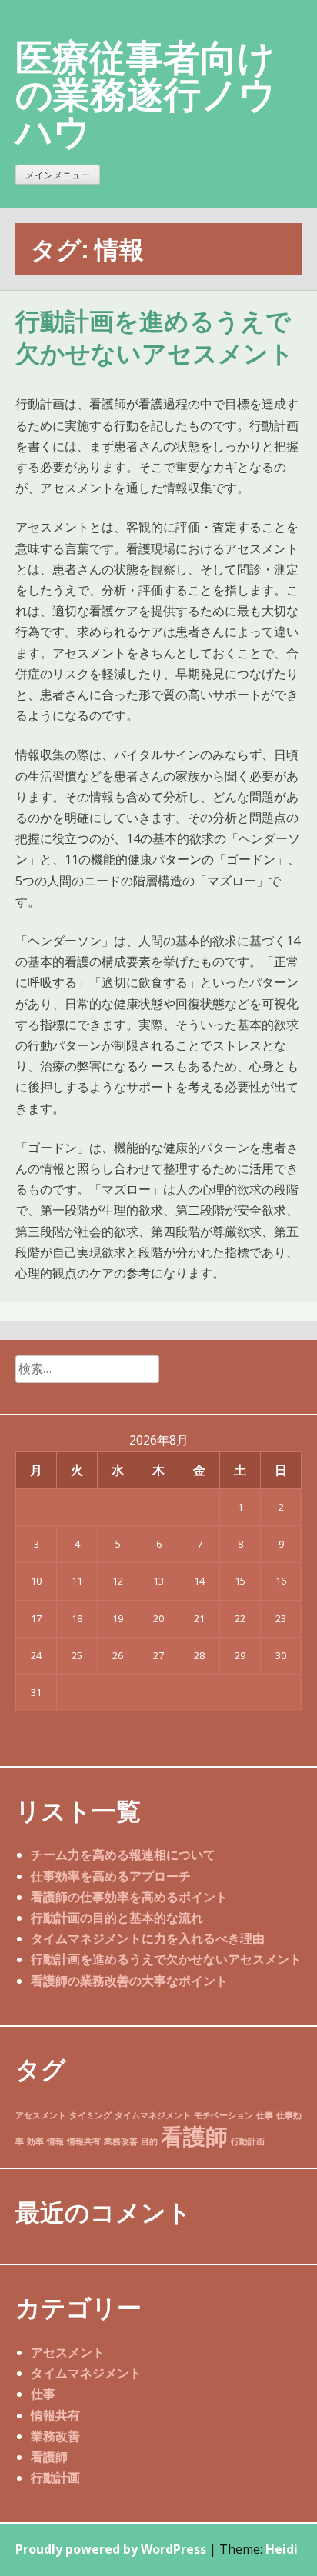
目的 (149, 2141)
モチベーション (224, 2115)
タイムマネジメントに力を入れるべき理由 (148, 1938)
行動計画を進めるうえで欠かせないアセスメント (155, 338)
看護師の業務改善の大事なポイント (129, 1981)
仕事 (265, 2115)
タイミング (90, 2115)
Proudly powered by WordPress (111, 2549)
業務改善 (121, 2141)
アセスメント (41, 2115)
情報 (55, 2141)
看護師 (194, 2136)
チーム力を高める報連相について (123, 1855)
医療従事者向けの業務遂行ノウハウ (146, 93)
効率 (35, 2141)
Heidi (282, 2549)
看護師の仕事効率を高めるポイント (129, 1897)
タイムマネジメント (153, 2115)
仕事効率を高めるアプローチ (111, 1876)
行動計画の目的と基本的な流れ (117, 1918)
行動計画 (248, 2141)
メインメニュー (58, 175)
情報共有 (84, 2141)
